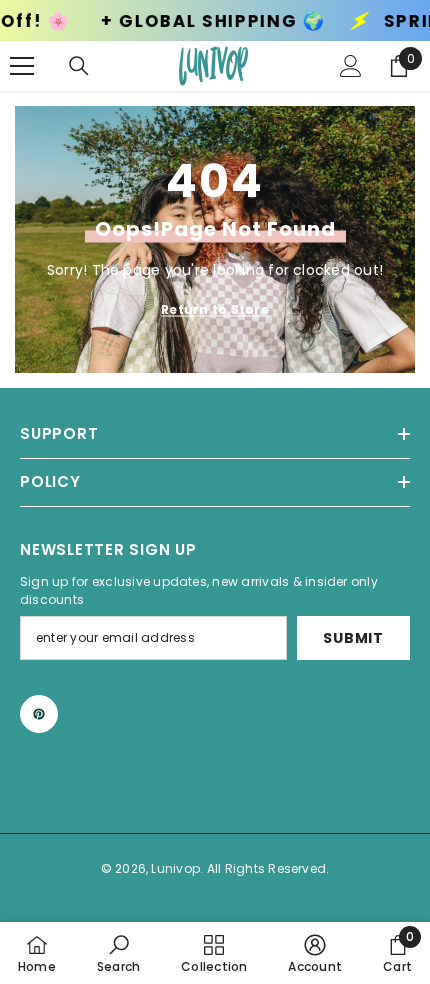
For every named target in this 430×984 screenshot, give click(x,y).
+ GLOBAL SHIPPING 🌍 (187, 21)
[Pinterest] (39, 714)
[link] (118, 953)
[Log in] (351, 66)
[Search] (79, 66)
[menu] (22, 66)
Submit (353, 638)
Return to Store (215, 309)
